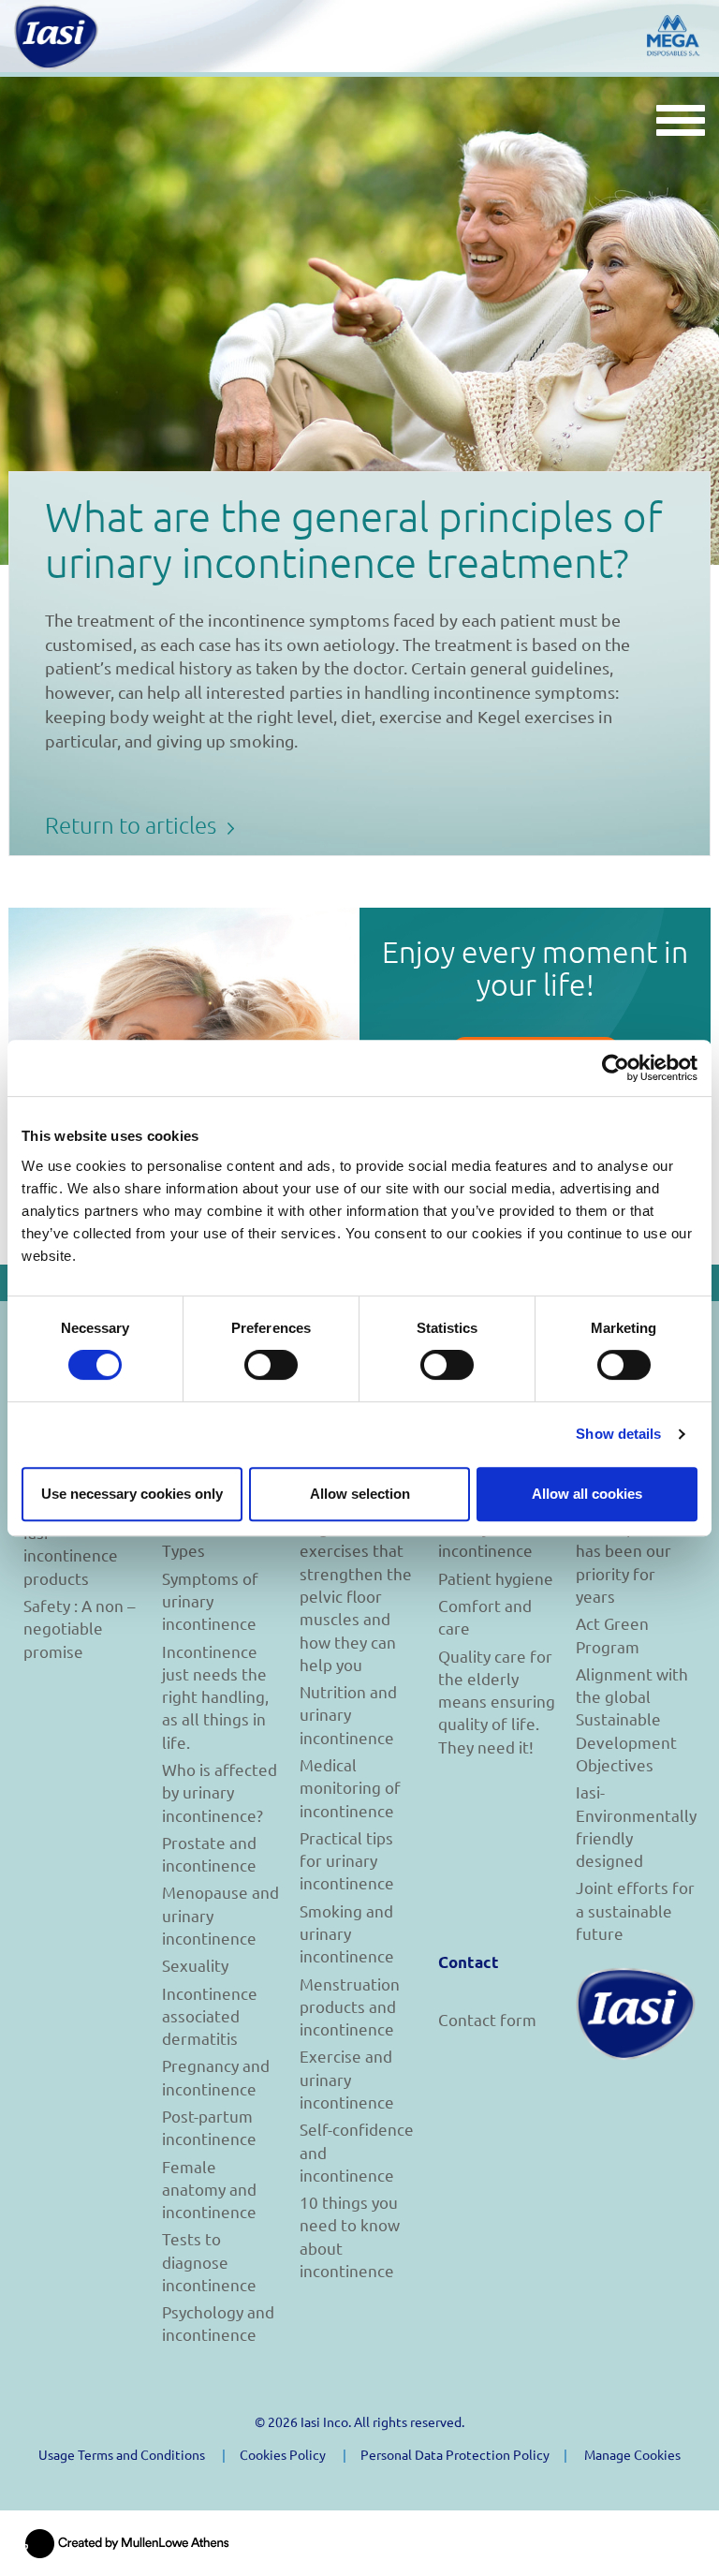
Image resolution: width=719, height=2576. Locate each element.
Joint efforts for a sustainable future (635, 1910)
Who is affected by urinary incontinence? (220, 1792)
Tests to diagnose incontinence (209, 2261)
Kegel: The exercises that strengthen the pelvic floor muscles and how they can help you (356, 1596)
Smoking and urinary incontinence (347, 1933)
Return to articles (133, 824)
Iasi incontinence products (71, 1555)
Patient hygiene (496, 1578)
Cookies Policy (283, 2454)
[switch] (271, 1365)
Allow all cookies (587, 1494)
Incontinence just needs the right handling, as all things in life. (215, 1696)
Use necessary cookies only (132, 1494)
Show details (618, 1434)
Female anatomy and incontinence (209, 2189)
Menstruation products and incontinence (350, 2006)
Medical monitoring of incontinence (350, 1787)
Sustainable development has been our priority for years (625, 1550)
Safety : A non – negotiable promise (79, 1628)
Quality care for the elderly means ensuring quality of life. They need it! (497, 1701)
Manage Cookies (632, 2454)
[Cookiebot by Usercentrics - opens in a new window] (616, 1068)
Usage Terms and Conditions (122, 2454)
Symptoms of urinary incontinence (210, 1601)
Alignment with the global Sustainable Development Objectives (632, 1719)
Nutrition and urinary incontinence (348, 1714)
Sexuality (195, 1965)
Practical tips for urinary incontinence (347, 1860)
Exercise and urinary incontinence (347, 2079)
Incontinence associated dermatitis (210, 2016)
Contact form (487, 2019)
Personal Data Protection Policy (455, 2454)
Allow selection (360, 1494)
